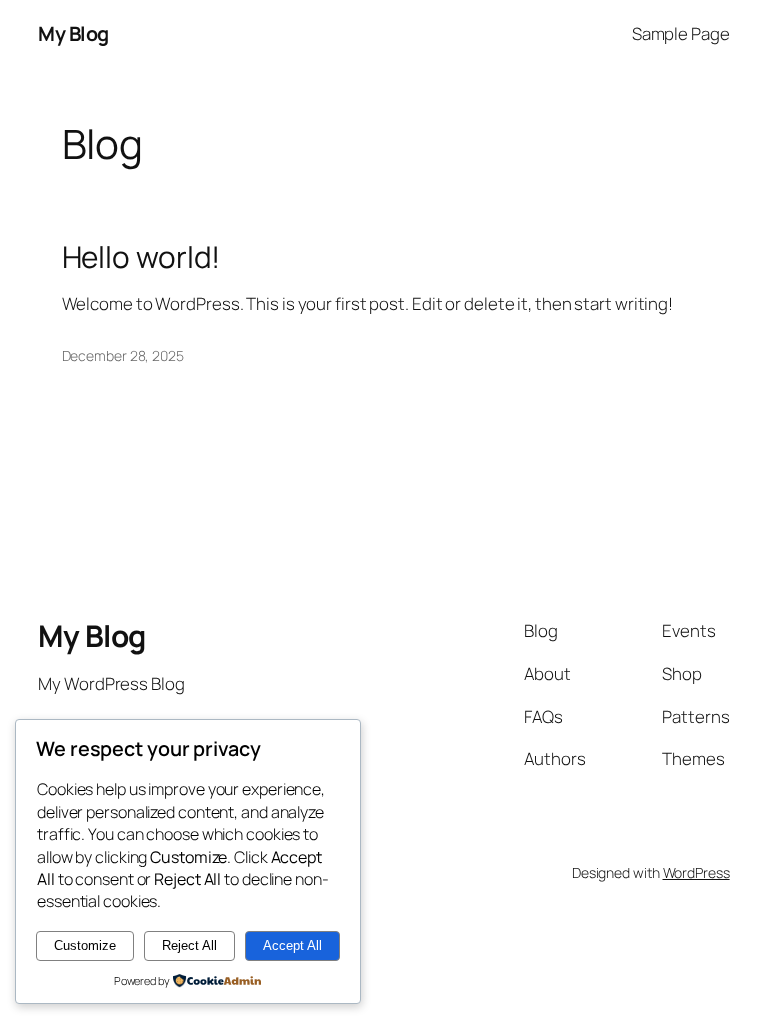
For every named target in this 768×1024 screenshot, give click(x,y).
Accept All (292, 945)
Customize (85, 945)
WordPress (696, 872)
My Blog (73, 33)
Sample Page (681, 33)
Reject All (189, 945)
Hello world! (141, 256)
